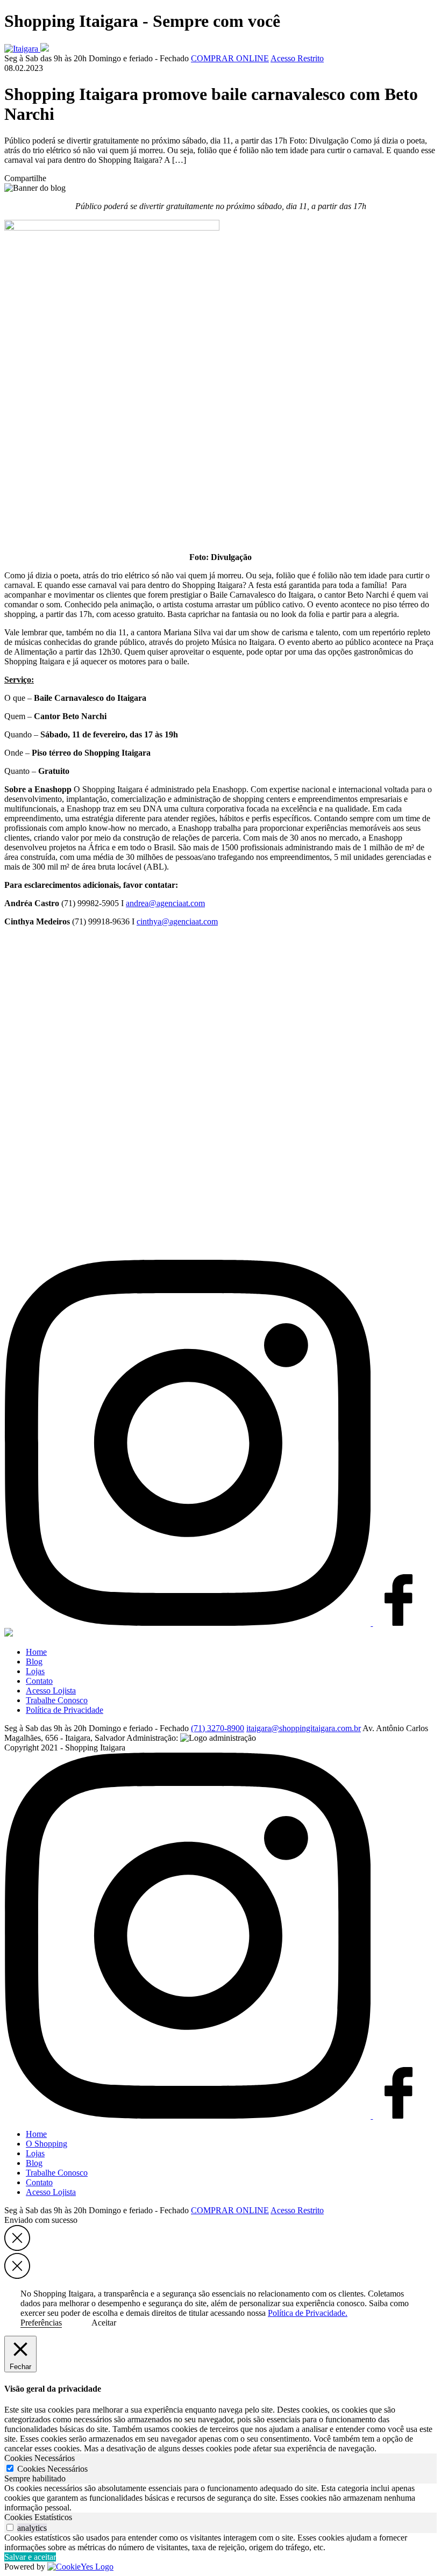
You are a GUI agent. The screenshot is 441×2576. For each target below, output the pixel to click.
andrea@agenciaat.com (165, 903)
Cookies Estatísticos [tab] (38, 2517)
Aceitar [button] (104, 2323)
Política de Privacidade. (308, 2313)
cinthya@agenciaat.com (177, 921)
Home (36, 1652)
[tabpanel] (220, 2498)
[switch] (10, 2527)
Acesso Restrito (297, 58)
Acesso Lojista (51, 1691)
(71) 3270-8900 (218, 1728)
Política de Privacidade (65, 1710)
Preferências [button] (41, 2323)
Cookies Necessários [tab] (40, 2458)
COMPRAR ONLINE (230, 58)
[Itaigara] (22, 49)
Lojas (35, 1671)
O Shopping (47, 2144)
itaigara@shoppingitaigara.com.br (304, 1728)
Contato (39, 1681)
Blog (34, 1662)
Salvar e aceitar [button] (30, 2557)
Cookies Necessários (52, 2469)
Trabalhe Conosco (57, 1700)
